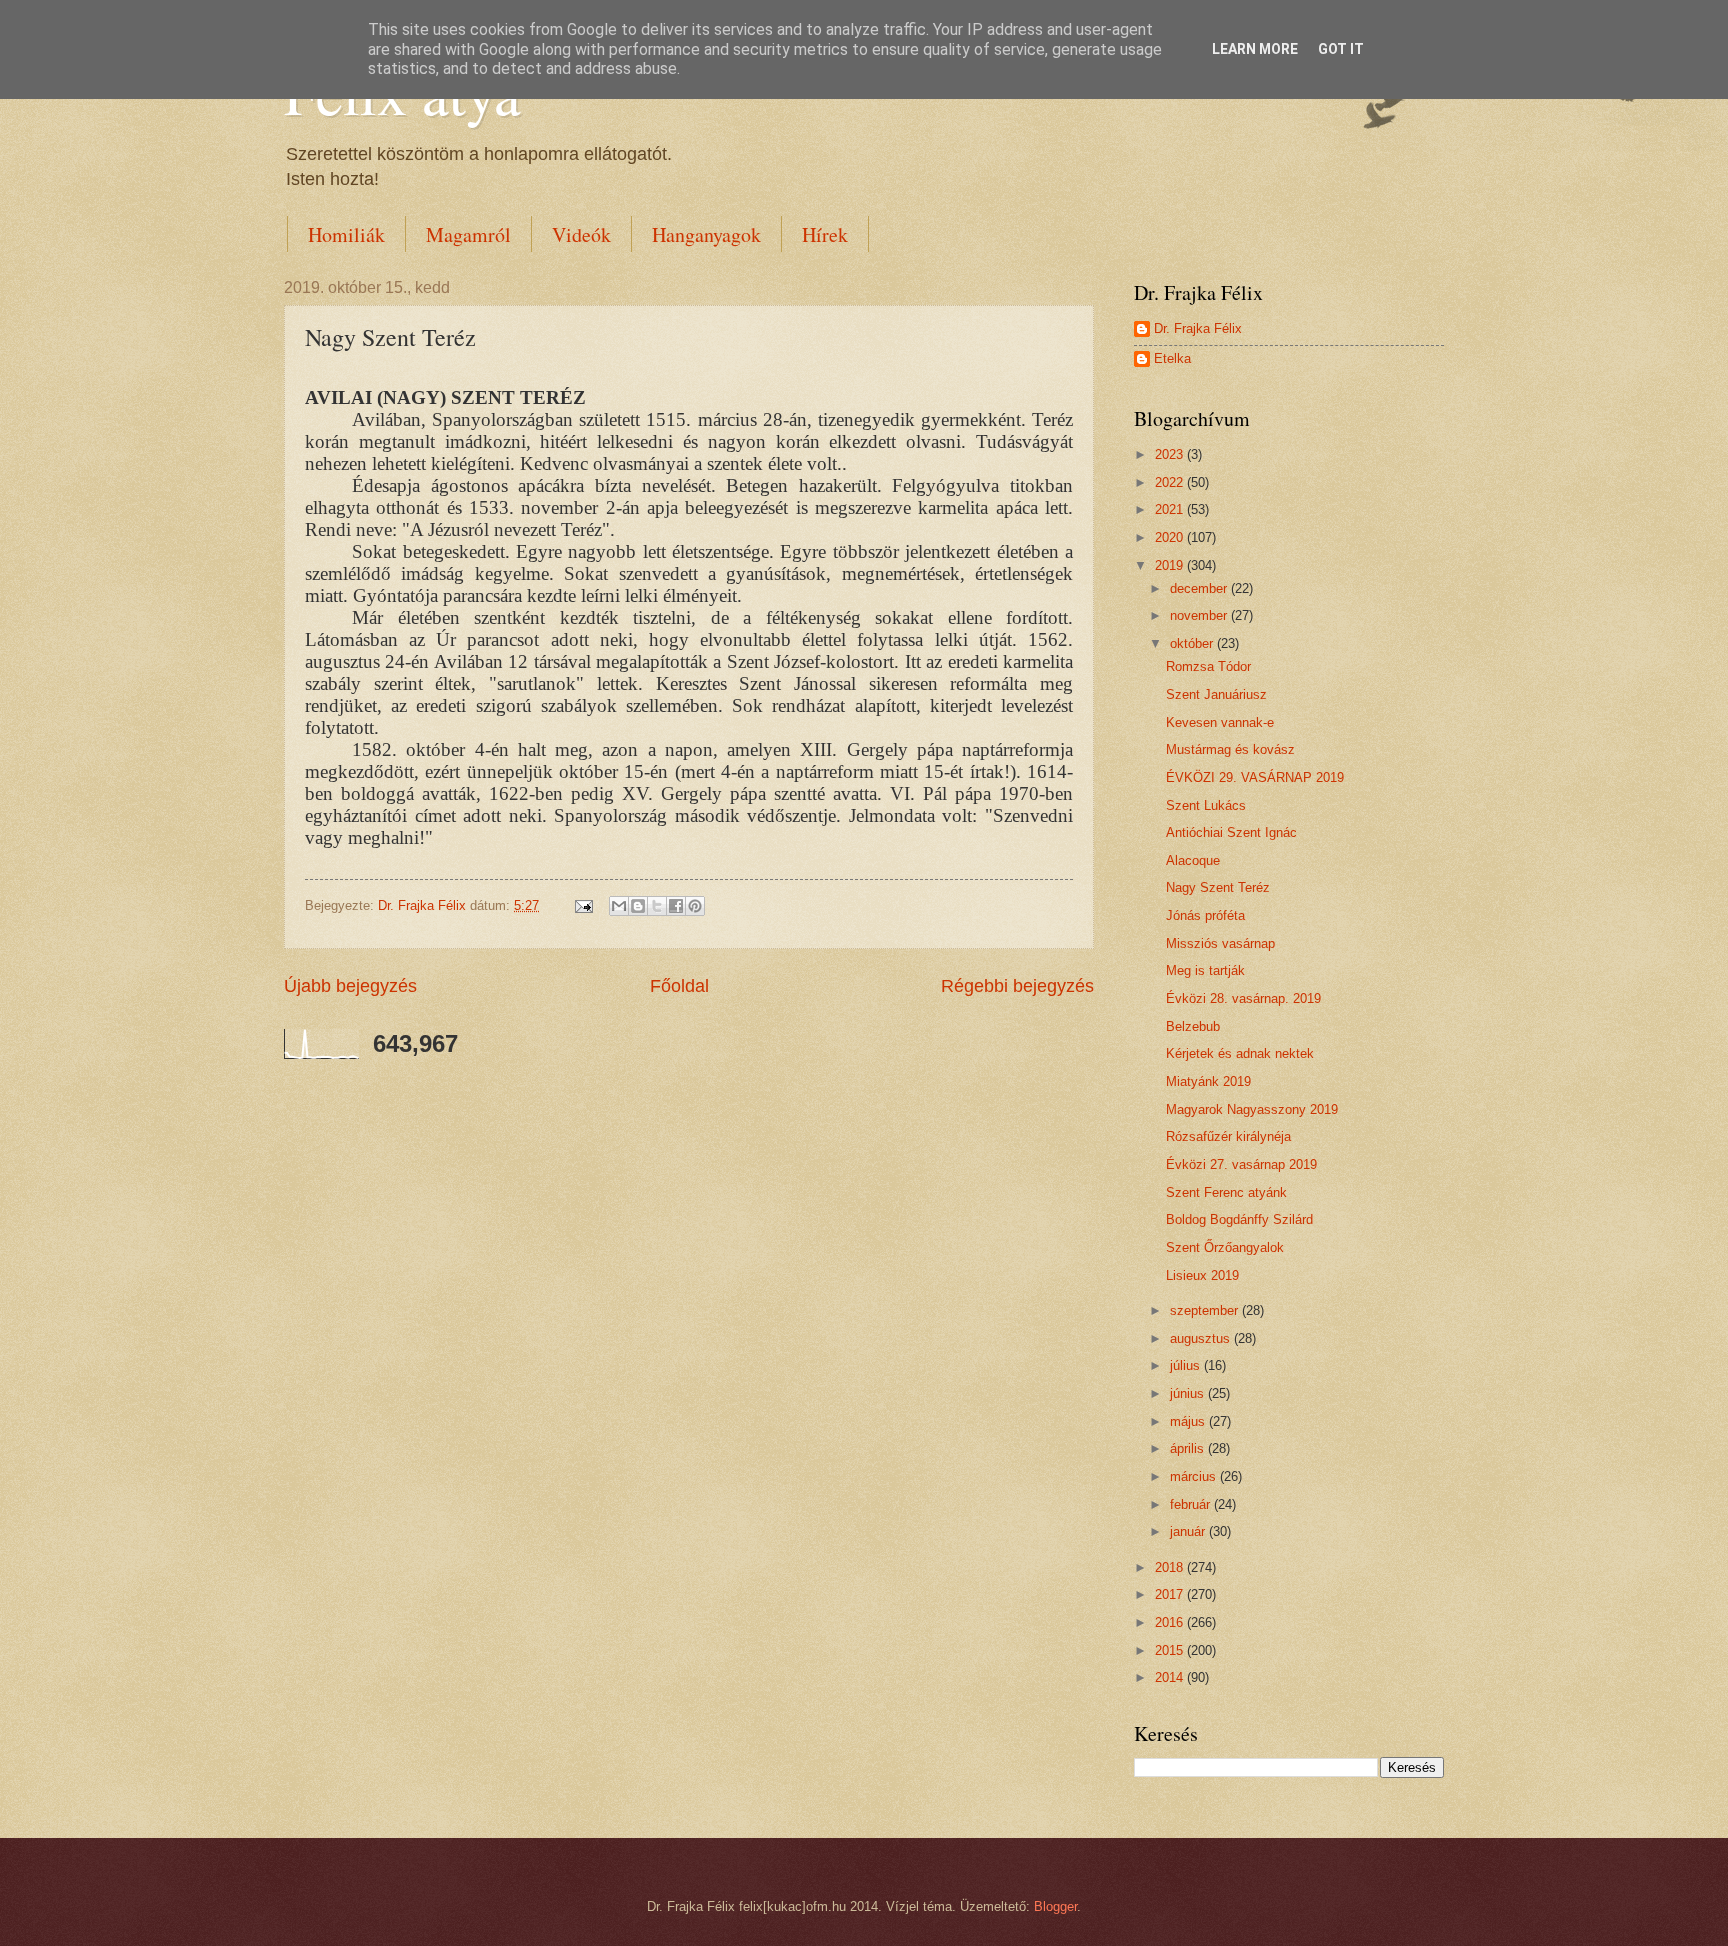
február (1192, 1504)
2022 (1171, 482)
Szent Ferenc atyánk (1226, 1192)
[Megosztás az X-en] (657, 906)
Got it (1341, 49)
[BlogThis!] (638, 906)
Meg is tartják (1205, 970)
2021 (1171, 509)
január (1189, 1531)
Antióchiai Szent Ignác (1231, 832)
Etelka (1172, 358)
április (1189, 1448)
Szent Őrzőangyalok (1225, 1247)
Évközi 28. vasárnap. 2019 (1243, 998)
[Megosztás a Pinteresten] (695, 906)
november (1200, 615)
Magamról (468, 234)
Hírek (825, 234)
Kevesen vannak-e (1220, 722)
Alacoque (1193, 860)
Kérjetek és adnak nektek (1240, 1053)
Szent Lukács (1206, 805)
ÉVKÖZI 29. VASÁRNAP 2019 (1255, 777)
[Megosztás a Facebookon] (676, 906)
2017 (1171, 1594)
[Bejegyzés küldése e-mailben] (583, 905)
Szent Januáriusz (1216, 694)
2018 (1171, 1567)
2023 (1171, 454)
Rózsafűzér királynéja (1228, 1136)
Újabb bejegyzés (350, 986)
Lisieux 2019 (1202, 1275)
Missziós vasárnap (1220, 943)
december (1200, 588)
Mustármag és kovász (1230, 749)
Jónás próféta (1205, 915)
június (1189, 1393)
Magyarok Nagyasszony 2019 (1252, 1109)
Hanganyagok (706, 234)
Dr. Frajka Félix (1198, 328)
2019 (1171, 565)
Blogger (1055, 1906)
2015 (1171, 1650)
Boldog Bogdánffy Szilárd (1239, 1219)
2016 (1171, 1622)
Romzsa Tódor (1208, 666)
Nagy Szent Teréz (1218, 887)
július (1187, 1365)
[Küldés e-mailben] (619, 906)
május (1189, 1421)
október (1193, 643)
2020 (1171, 537)
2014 (1171, 1677)
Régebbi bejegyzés (1017, 986)
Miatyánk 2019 (1208, 1081)
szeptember (1206, 1310)
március (1195, 1476)
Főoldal (679, 986)
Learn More (1255, 49)
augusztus (1202, 1338)
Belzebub (1193, 1026)
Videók (581, 234)
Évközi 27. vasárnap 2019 (1241, 1164)
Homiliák (346, 234)
